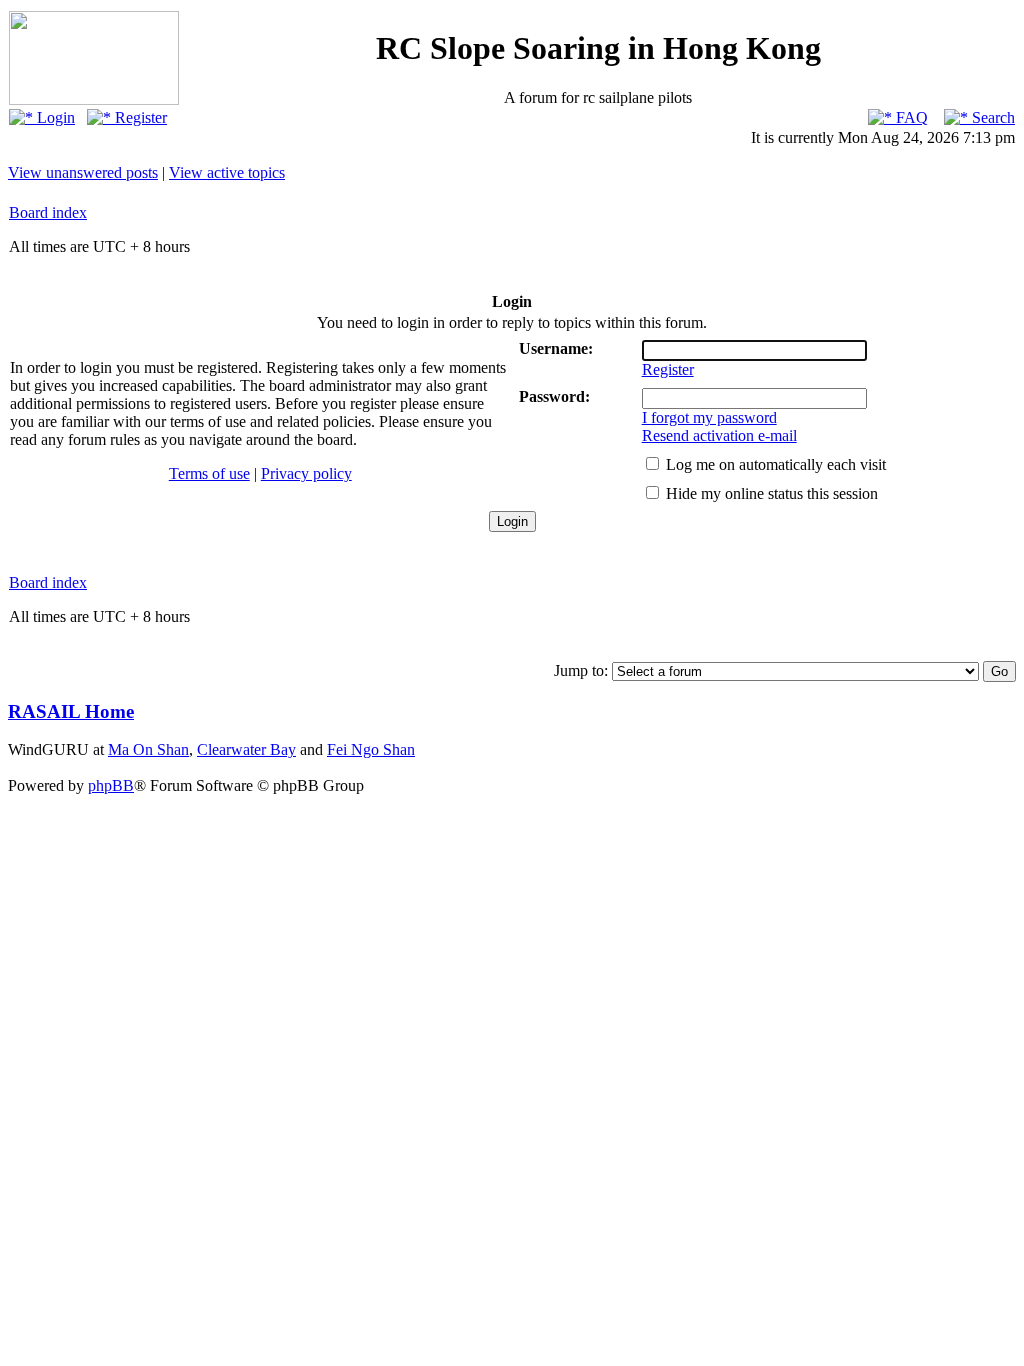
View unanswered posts (83, 172)
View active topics (227, 172)
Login (54, 117)
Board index (48, 212)
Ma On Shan (148, 749)
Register (139, 117)
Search (991, 117)
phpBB (111, 785)
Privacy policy (306, 473)
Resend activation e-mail (719, 435)
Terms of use (209, 473)
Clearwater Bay (246, 749)
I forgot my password (709, 417)
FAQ (910, 117)
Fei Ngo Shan (371, 749)
